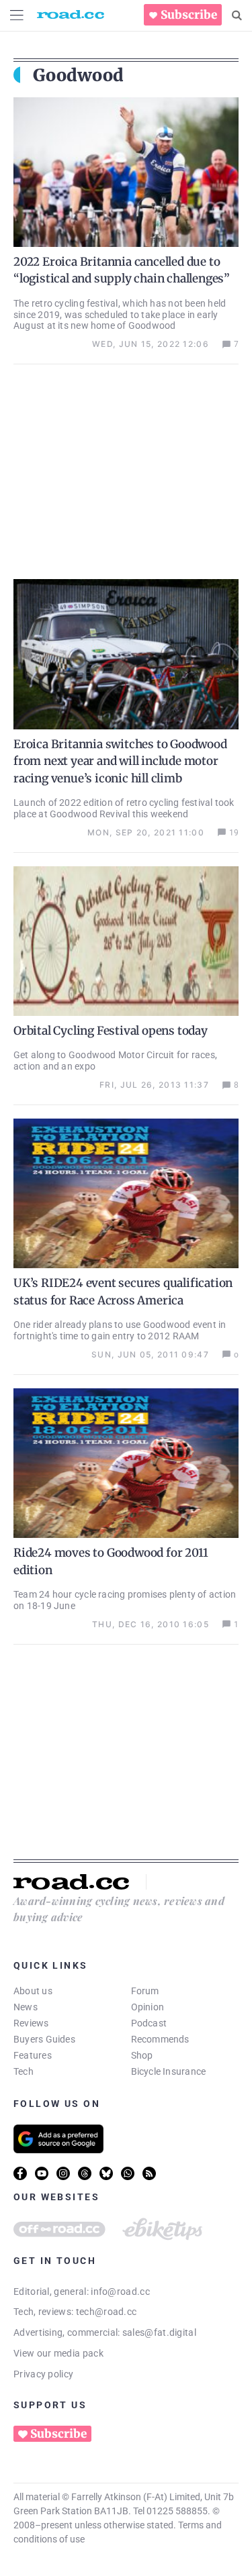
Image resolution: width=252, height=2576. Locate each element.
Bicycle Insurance (169, 2071)
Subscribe (189, 15)
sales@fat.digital (159, 2332)
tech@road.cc (107, 2312)
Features (33, 2055)
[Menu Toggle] (17, 15)
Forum (145, 1991)
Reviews (31, 2023)
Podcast (149, 2023)
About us (33, 1991)
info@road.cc (120, 2291)
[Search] (237, 15)
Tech (24, 2071)
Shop (142, 2055)
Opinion (148, 2007)
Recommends (160, 2039)
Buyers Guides (44, 2039)
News (26, 2007)
